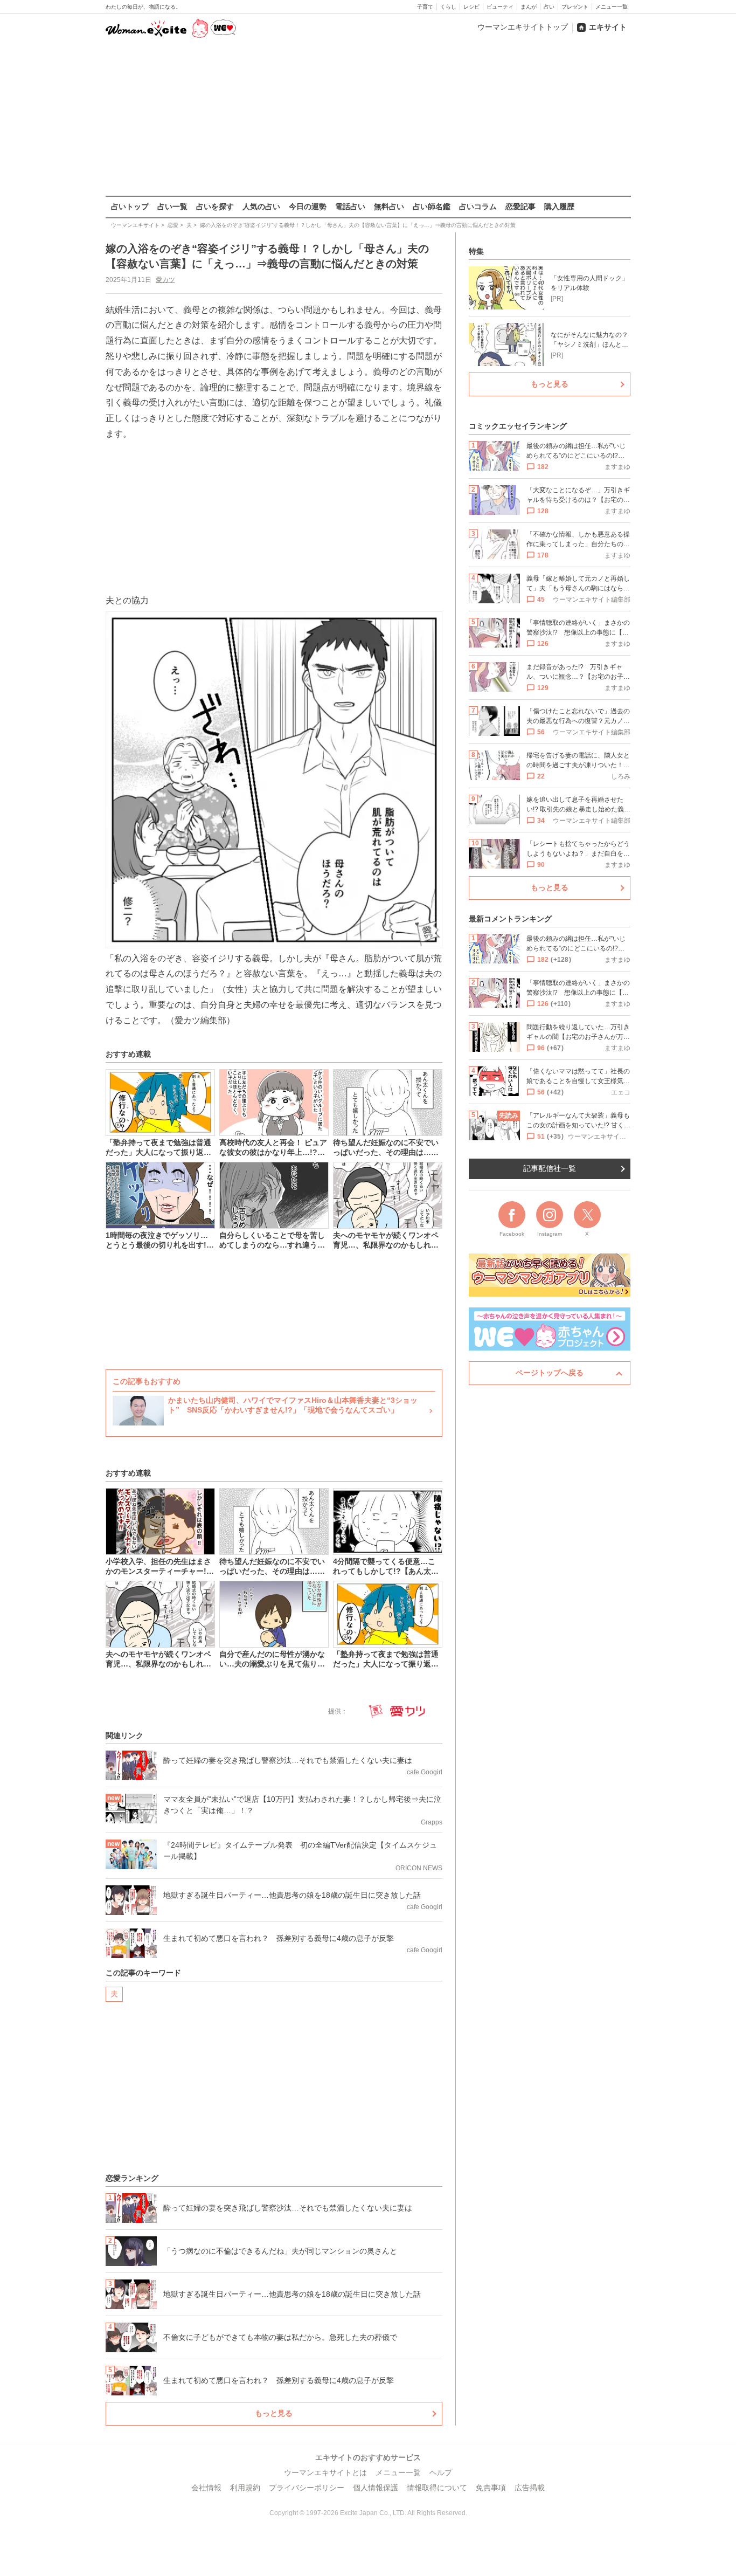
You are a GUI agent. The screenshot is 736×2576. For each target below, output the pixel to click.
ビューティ (500, 7)
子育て (425, 7)
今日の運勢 (308, 206)
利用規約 (245, 2488)
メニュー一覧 (612, 7)
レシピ (471, 7)
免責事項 (491, 2488)
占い (549, 7)
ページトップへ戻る (550, 1373)
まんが (529, 7)
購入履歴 (559, 206)
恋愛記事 (520, 206)
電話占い (350, 206)
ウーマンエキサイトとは (325, 2472)
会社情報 (206, 2488)
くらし (448, 7)
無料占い (389, 206)
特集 (476, 251)
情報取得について (437, 2488)
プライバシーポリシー (307, 2488)
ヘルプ (441, 2472)
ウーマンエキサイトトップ (523, 27)
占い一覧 (172, 206)
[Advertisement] (368, 118)
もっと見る (274, 2413)
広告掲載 (530, 2488)
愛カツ (165, 280)
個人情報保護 (376, 2488)
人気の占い (261, 206)
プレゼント (575, 7)
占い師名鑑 (432, 206)
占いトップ (130, 206)
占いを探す (215, 206)
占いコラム (478, 206)
